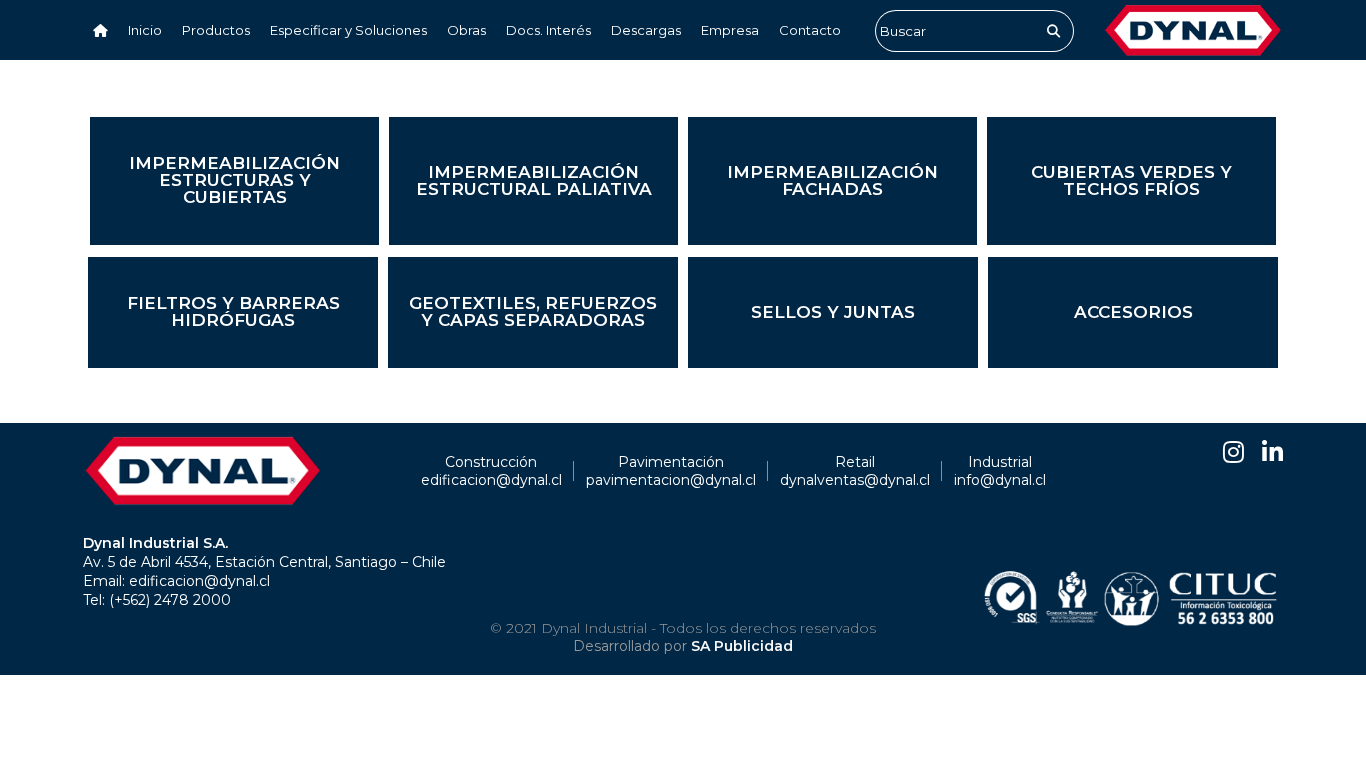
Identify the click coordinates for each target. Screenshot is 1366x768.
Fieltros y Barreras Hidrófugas (233, 311)
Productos (216, 30)
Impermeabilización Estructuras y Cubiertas (234, 180)
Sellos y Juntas (833, 312)
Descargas (646, 30)
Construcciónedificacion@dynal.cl (491, 471)
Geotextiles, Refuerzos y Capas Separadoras (533, 311)
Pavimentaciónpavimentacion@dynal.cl (671, 471)
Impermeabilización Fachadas (832, 180)
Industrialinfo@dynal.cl (1000, 471)
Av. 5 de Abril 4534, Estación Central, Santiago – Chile (264, 562)
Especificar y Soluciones (348, 30)
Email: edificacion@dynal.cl (176, 581)
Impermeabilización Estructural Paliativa (534, 180)
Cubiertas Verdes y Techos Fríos (1131, 180)
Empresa (730, 30)
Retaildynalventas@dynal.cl (855, 471)
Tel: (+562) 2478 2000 (157, 600)
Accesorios (1133, 312)
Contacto (810, 30)
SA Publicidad (742, 646)
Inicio (145, 30)
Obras (466, 30)
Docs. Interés (548, 30)
